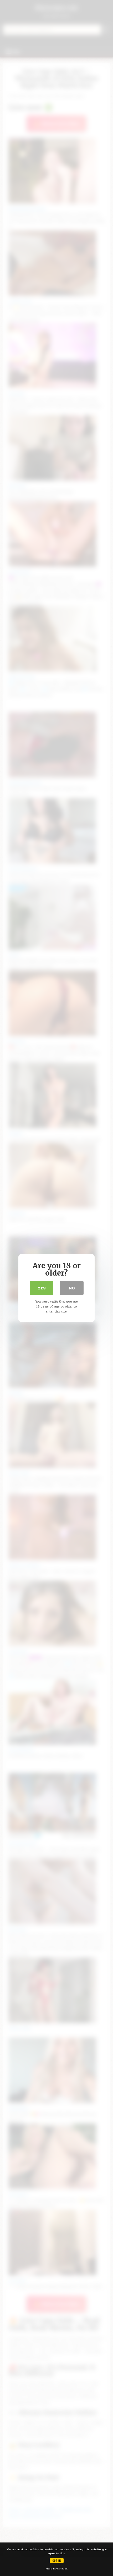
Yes (42, 1288)
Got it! (57, 2560)
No (72, 1288)
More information (57, 2569)
